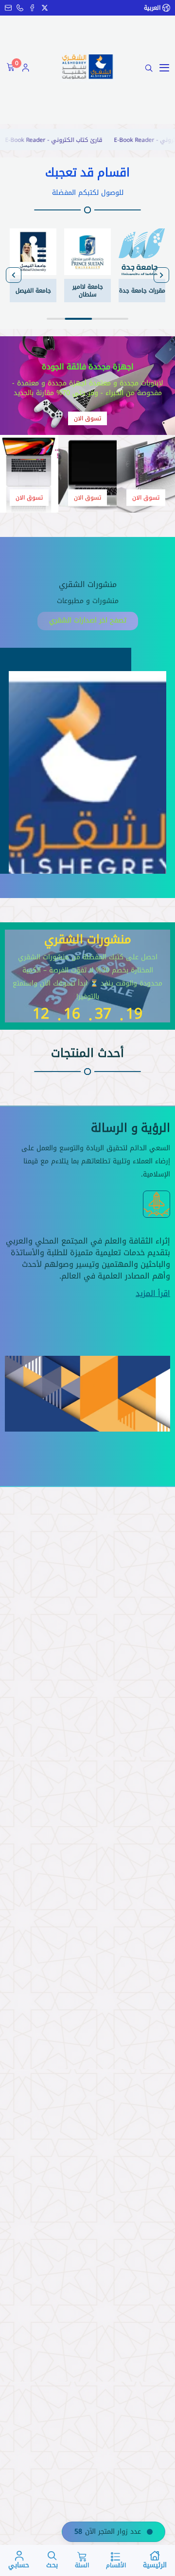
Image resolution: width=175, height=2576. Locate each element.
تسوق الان (87, 418)
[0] (9, 68)
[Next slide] (14, 275)
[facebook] (32, 8)
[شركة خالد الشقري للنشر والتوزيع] (87, 66)
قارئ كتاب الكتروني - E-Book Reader (80, 140)
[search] (149, 68)
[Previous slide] (161, 275)
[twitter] (45, 8)
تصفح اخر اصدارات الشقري (88, 620)
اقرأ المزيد (153, 1294)
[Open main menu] (164, 68)
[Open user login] (26, 68)
